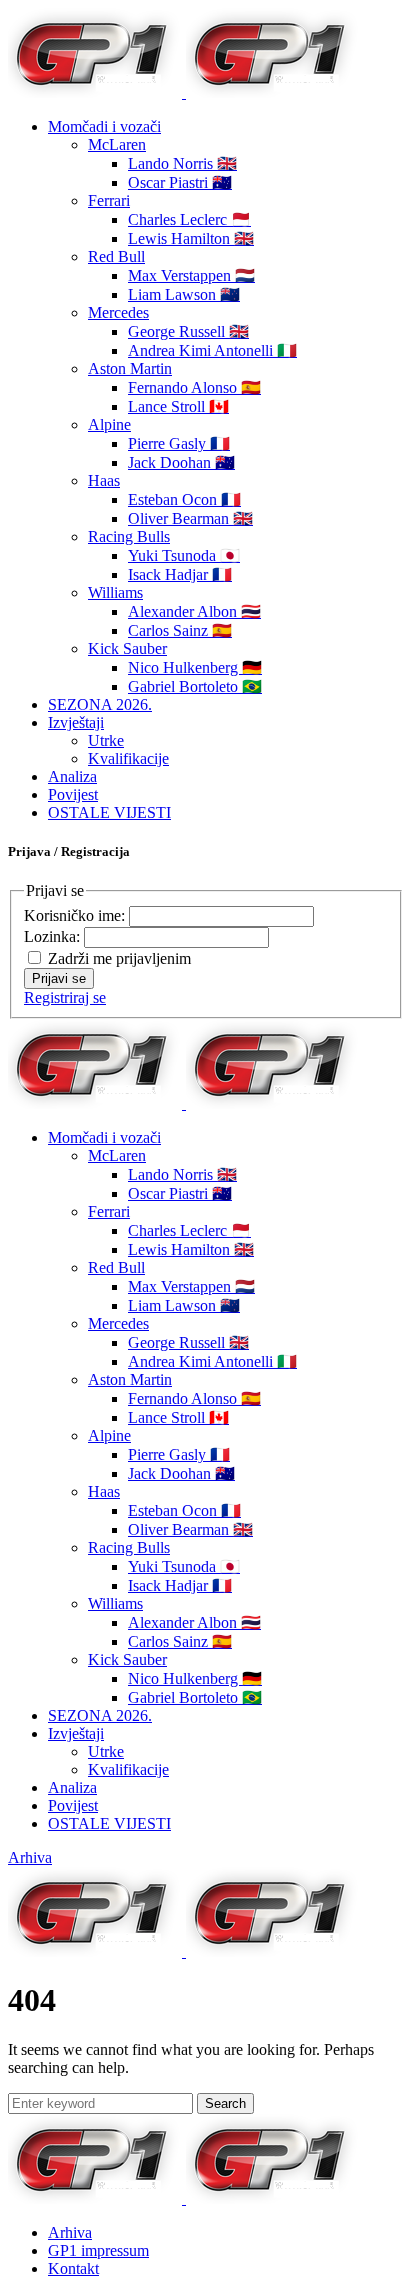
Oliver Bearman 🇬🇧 (190, 518)
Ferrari (109, 200)
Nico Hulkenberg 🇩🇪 (195, 667)
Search (225, 2103)
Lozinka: (54, 936)
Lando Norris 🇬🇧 (182, 163)
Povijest (73, 794)
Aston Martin (130, 368)
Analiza (72, 776)
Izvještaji (76, 722)
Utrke (106, 740)
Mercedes (118, 312)
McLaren (117, 144)
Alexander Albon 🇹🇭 (194, 611)
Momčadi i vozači (104, 126)
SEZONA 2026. (100, 704)
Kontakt (73, 2268)
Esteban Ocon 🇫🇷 (184, 499)
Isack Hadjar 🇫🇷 (180, 574)
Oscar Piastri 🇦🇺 (180, 182)
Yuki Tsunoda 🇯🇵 (184, 555)
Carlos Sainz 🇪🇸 (180, 630)
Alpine (109, 424)
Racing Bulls (129, 536)
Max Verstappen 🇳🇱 (191, 275)
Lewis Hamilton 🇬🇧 (191, 238)
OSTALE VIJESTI (109, 812)
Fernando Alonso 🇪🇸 (194, 387)
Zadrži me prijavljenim (119, 958)
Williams (115, 592)
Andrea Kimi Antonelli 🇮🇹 (212, 350)
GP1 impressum (98, 2250)
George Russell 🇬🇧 (188, 331)
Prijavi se (59, 978)
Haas (104, 480)
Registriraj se (65, 997)
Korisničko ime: (76, 915)
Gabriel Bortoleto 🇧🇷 (195, 686)
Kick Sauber (127, 648)
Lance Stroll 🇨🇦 (178, 406)
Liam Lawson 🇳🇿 (184, 294)
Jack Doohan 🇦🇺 (181, 462)
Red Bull (116, 256)
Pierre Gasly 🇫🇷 (179, 443)
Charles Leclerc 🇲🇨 (189, 219)
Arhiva (30, 1857)
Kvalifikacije (128, 758)
